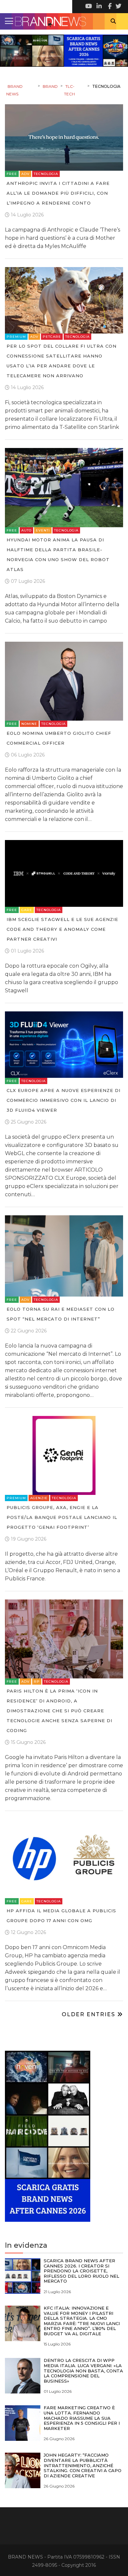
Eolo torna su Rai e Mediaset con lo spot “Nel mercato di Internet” (61, 1314)
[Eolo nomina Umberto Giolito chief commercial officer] (64, 681)
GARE (27, 910)
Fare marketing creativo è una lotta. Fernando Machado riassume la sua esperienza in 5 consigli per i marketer (82, 2418)
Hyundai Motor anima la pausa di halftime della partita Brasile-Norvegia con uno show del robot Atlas (58, 555)
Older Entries (89, 2014)
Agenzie (39, 1498)
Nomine (29, 724)
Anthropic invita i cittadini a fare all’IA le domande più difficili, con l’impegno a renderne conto (58, 193)
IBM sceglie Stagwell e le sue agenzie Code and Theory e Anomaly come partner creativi (62, 929)
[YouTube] (89, 7)
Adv (25, 174)
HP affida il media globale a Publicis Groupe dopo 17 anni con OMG (61, 1916)
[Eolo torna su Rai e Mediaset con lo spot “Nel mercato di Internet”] (64, 1256)
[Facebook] (108, 7)
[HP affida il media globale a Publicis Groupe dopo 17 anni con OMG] (64, 1858)
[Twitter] (118, 7)
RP (37, 1682)
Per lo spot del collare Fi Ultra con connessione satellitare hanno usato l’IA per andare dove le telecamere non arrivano (62, 361)
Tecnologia (46, 174)
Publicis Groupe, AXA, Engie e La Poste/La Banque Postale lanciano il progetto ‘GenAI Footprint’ (62, 1517)
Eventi (43, 530)
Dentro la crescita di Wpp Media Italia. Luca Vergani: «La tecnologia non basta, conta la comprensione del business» (83, 2370)
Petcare (52, 337)
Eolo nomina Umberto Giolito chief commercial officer (59, 738)
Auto (26, 530)
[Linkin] (98, 7)
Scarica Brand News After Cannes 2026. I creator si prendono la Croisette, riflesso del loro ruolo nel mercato (81, 2271)
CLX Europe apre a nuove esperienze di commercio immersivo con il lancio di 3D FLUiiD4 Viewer (64, 1100)
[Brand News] (64, 21)
